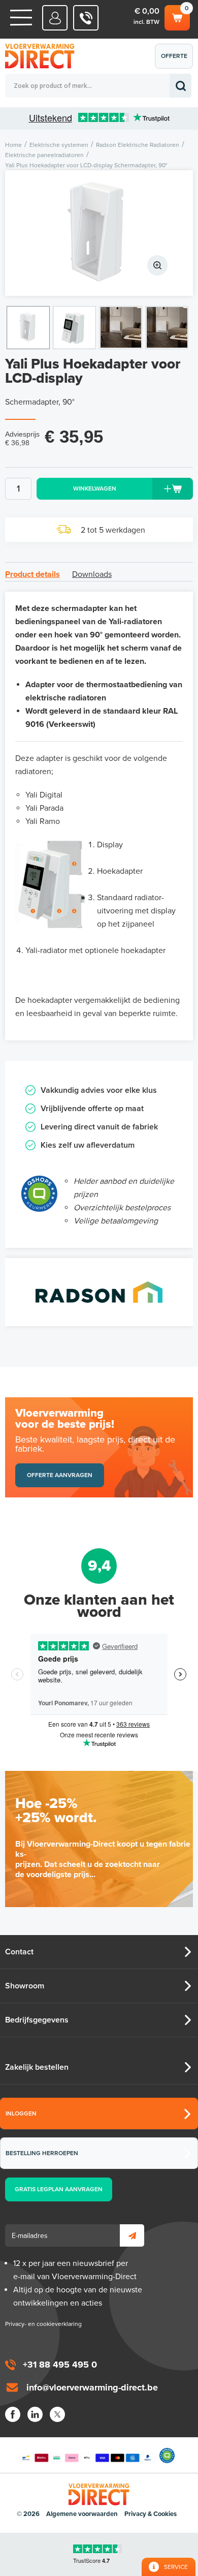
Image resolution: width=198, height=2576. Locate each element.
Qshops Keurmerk (167, 2456)
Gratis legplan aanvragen (59, 2189)
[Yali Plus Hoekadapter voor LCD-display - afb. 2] (74, 328)
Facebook (13, 2414)
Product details (32, 574)
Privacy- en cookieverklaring (43, 2324)
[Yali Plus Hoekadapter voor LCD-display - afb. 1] (99, 233)
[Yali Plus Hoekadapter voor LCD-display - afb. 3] (121, 328)
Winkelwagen (176, 15)
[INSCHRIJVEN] (132, 2235)
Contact (19, 1952)
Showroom (25, 1986)
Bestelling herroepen (42, 2153)
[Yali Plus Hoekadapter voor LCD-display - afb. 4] (167, 328)
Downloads (92, 574)
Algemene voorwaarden (82, 2514)
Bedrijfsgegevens (37, 2020)
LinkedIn (35, 2414)
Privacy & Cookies (151, 2514)
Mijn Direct (55, 18)
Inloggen (21, 2113)
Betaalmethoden (87, 2456)
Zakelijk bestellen (37, 2067)
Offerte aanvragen (176, 60)
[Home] (21, 18)
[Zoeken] (180, 86)
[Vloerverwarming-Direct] (43, 56)
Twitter (57, 2414)
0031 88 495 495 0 (86, 18)
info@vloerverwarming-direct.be (92, 2387)
